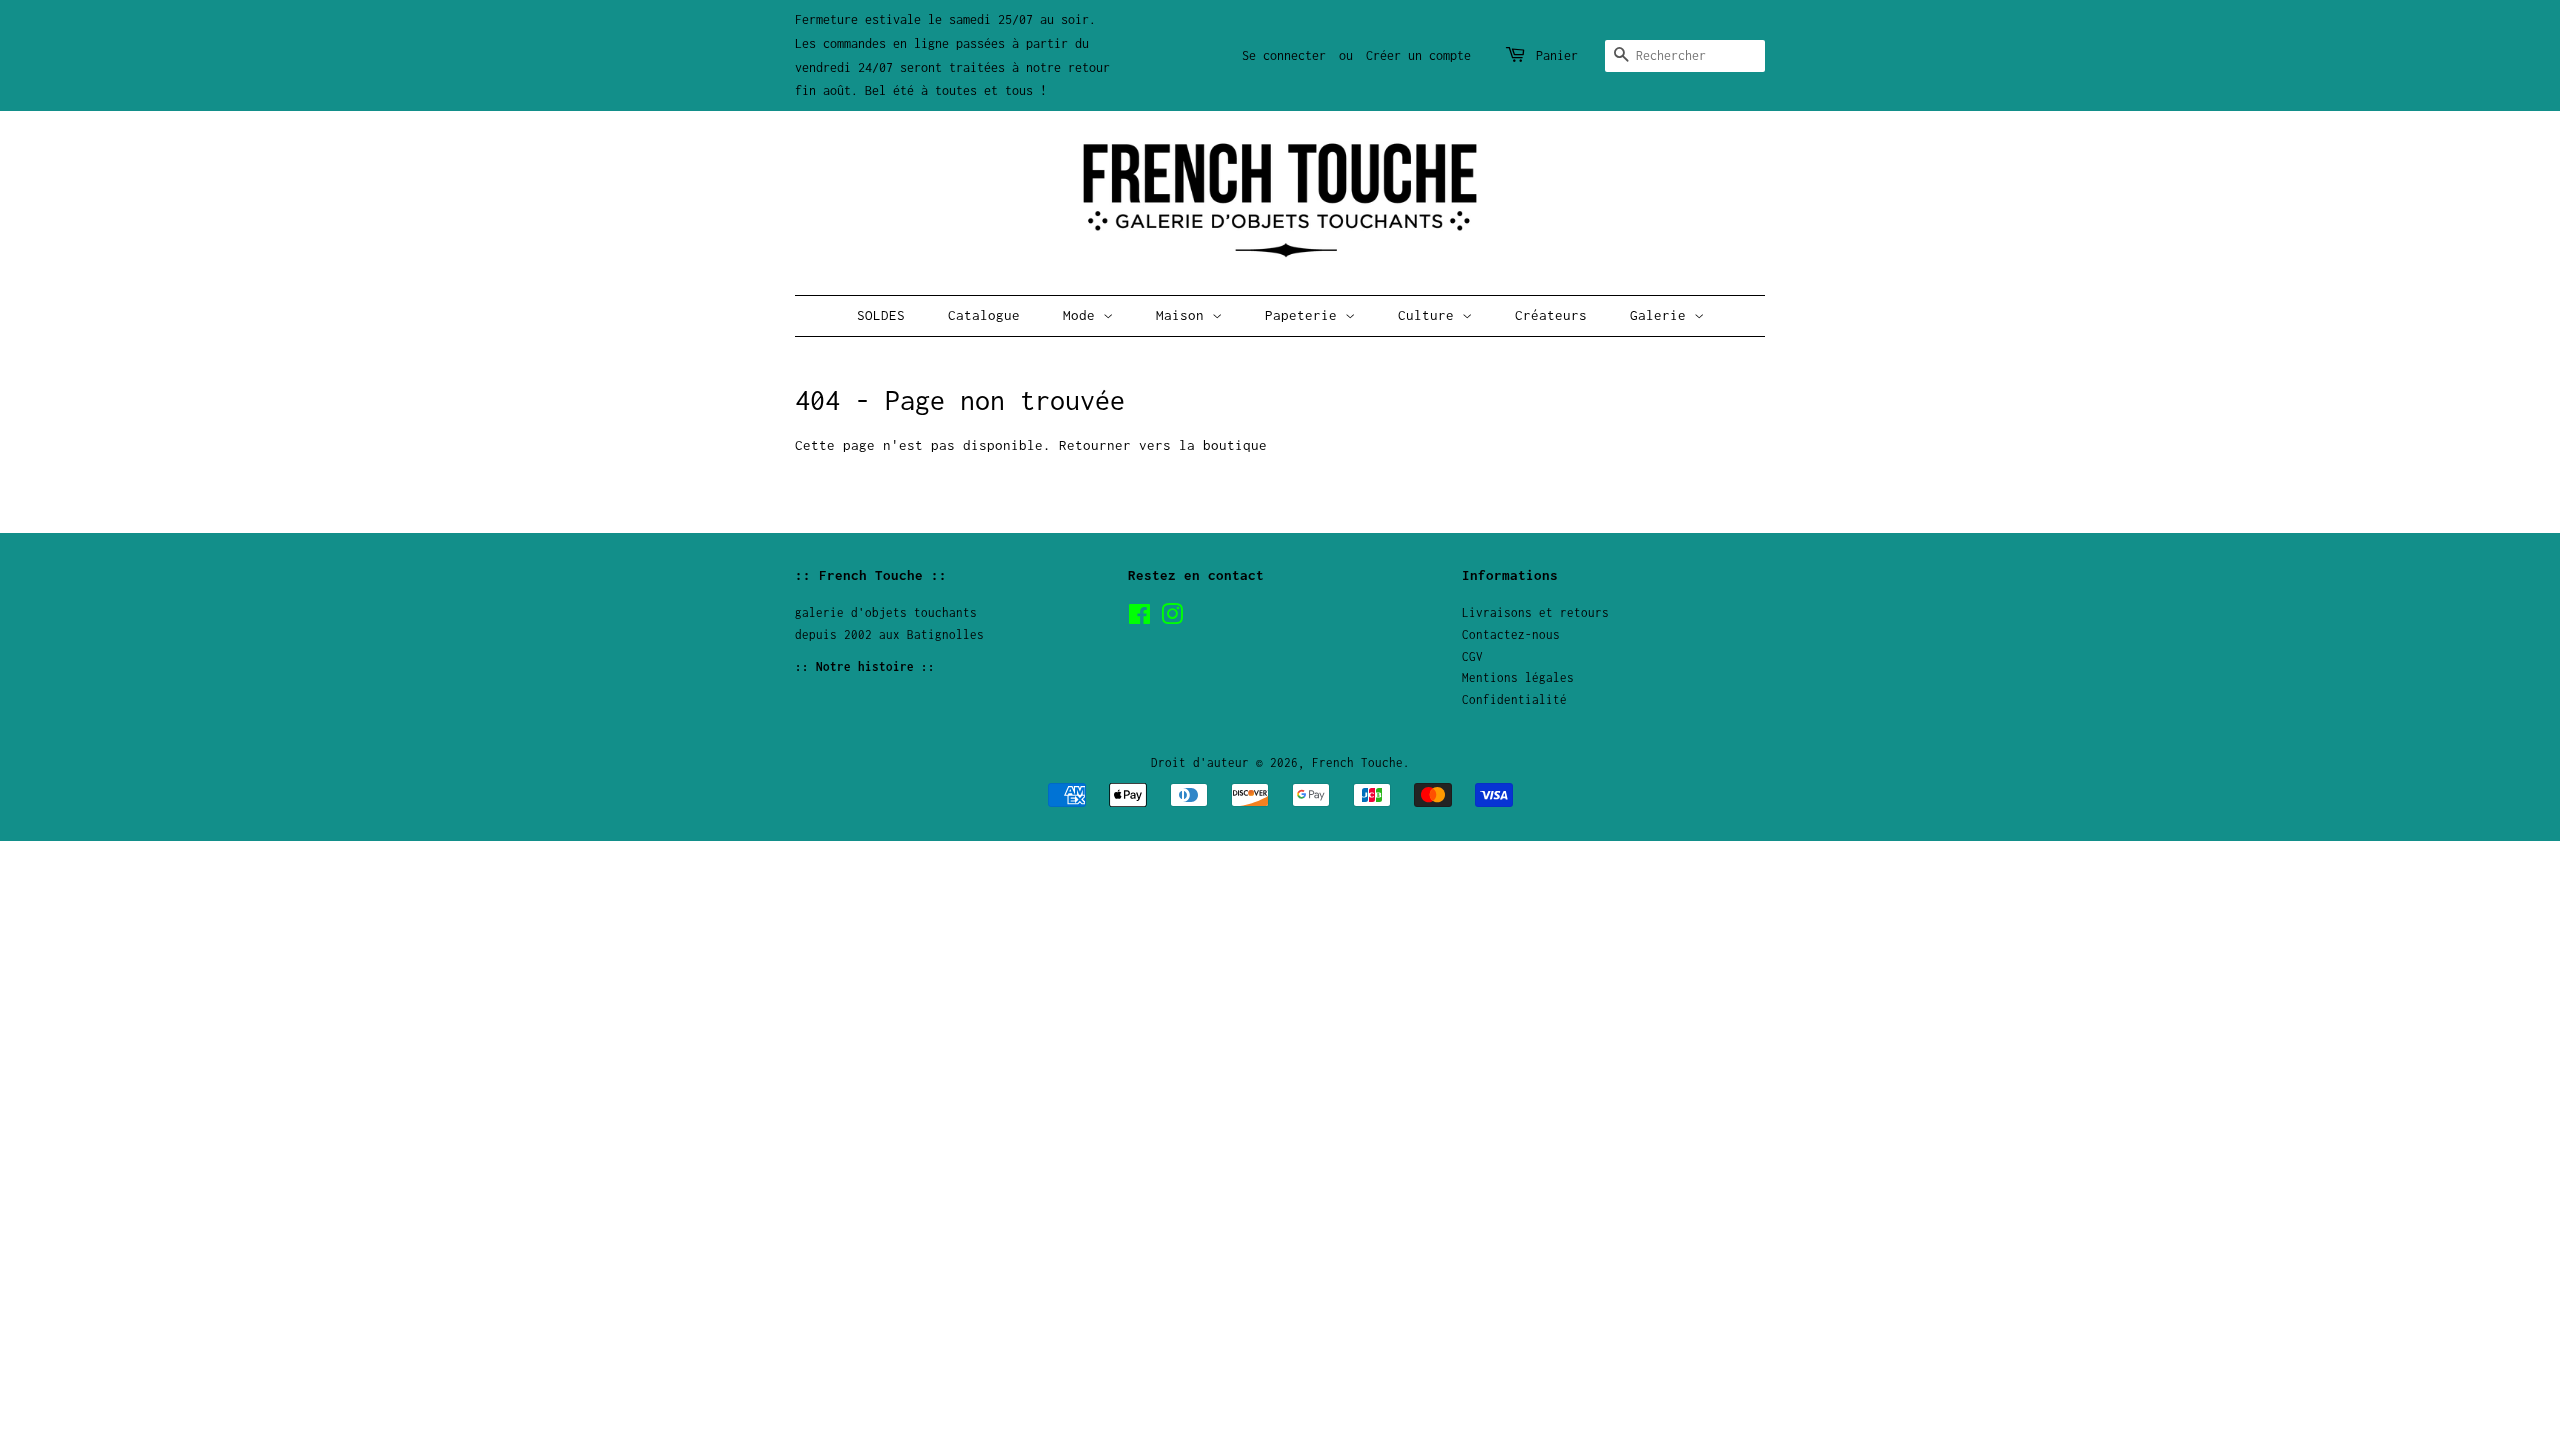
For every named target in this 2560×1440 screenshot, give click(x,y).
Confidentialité (1514, 699)
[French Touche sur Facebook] (1139, 618)
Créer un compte (1418, 55)
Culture (1430, 315)
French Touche (1357, 762)
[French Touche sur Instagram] (1172, 618)
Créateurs (1551, 315)
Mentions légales (1518, 677)
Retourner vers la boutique (1163, 445)
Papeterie (1305, 315)
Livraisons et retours (1535, 612)
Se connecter (1284, 55)
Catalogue (984, 315)
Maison (1184, 315)
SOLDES (881, 315)
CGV (1472, 656)
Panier (1557, 55)
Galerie (1662, 315)
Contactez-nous (1511, 634)
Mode (1083, 315)
